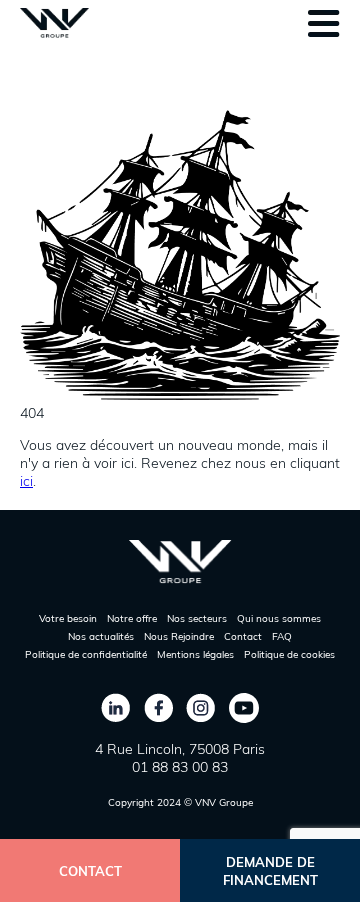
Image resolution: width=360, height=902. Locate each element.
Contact (243, 636)
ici (26, 481)
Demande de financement (270, 871)
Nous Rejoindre (179, 636)
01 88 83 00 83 (180, 767)
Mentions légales (195, 654)
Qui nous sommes (279, 618)
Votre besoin (68, 618)
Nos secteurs (197, 618)
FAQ (282, 636)
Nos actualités (101, 636)
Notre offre (132, 618)
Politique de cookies (289, 654)
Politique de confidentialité (86, 654)
